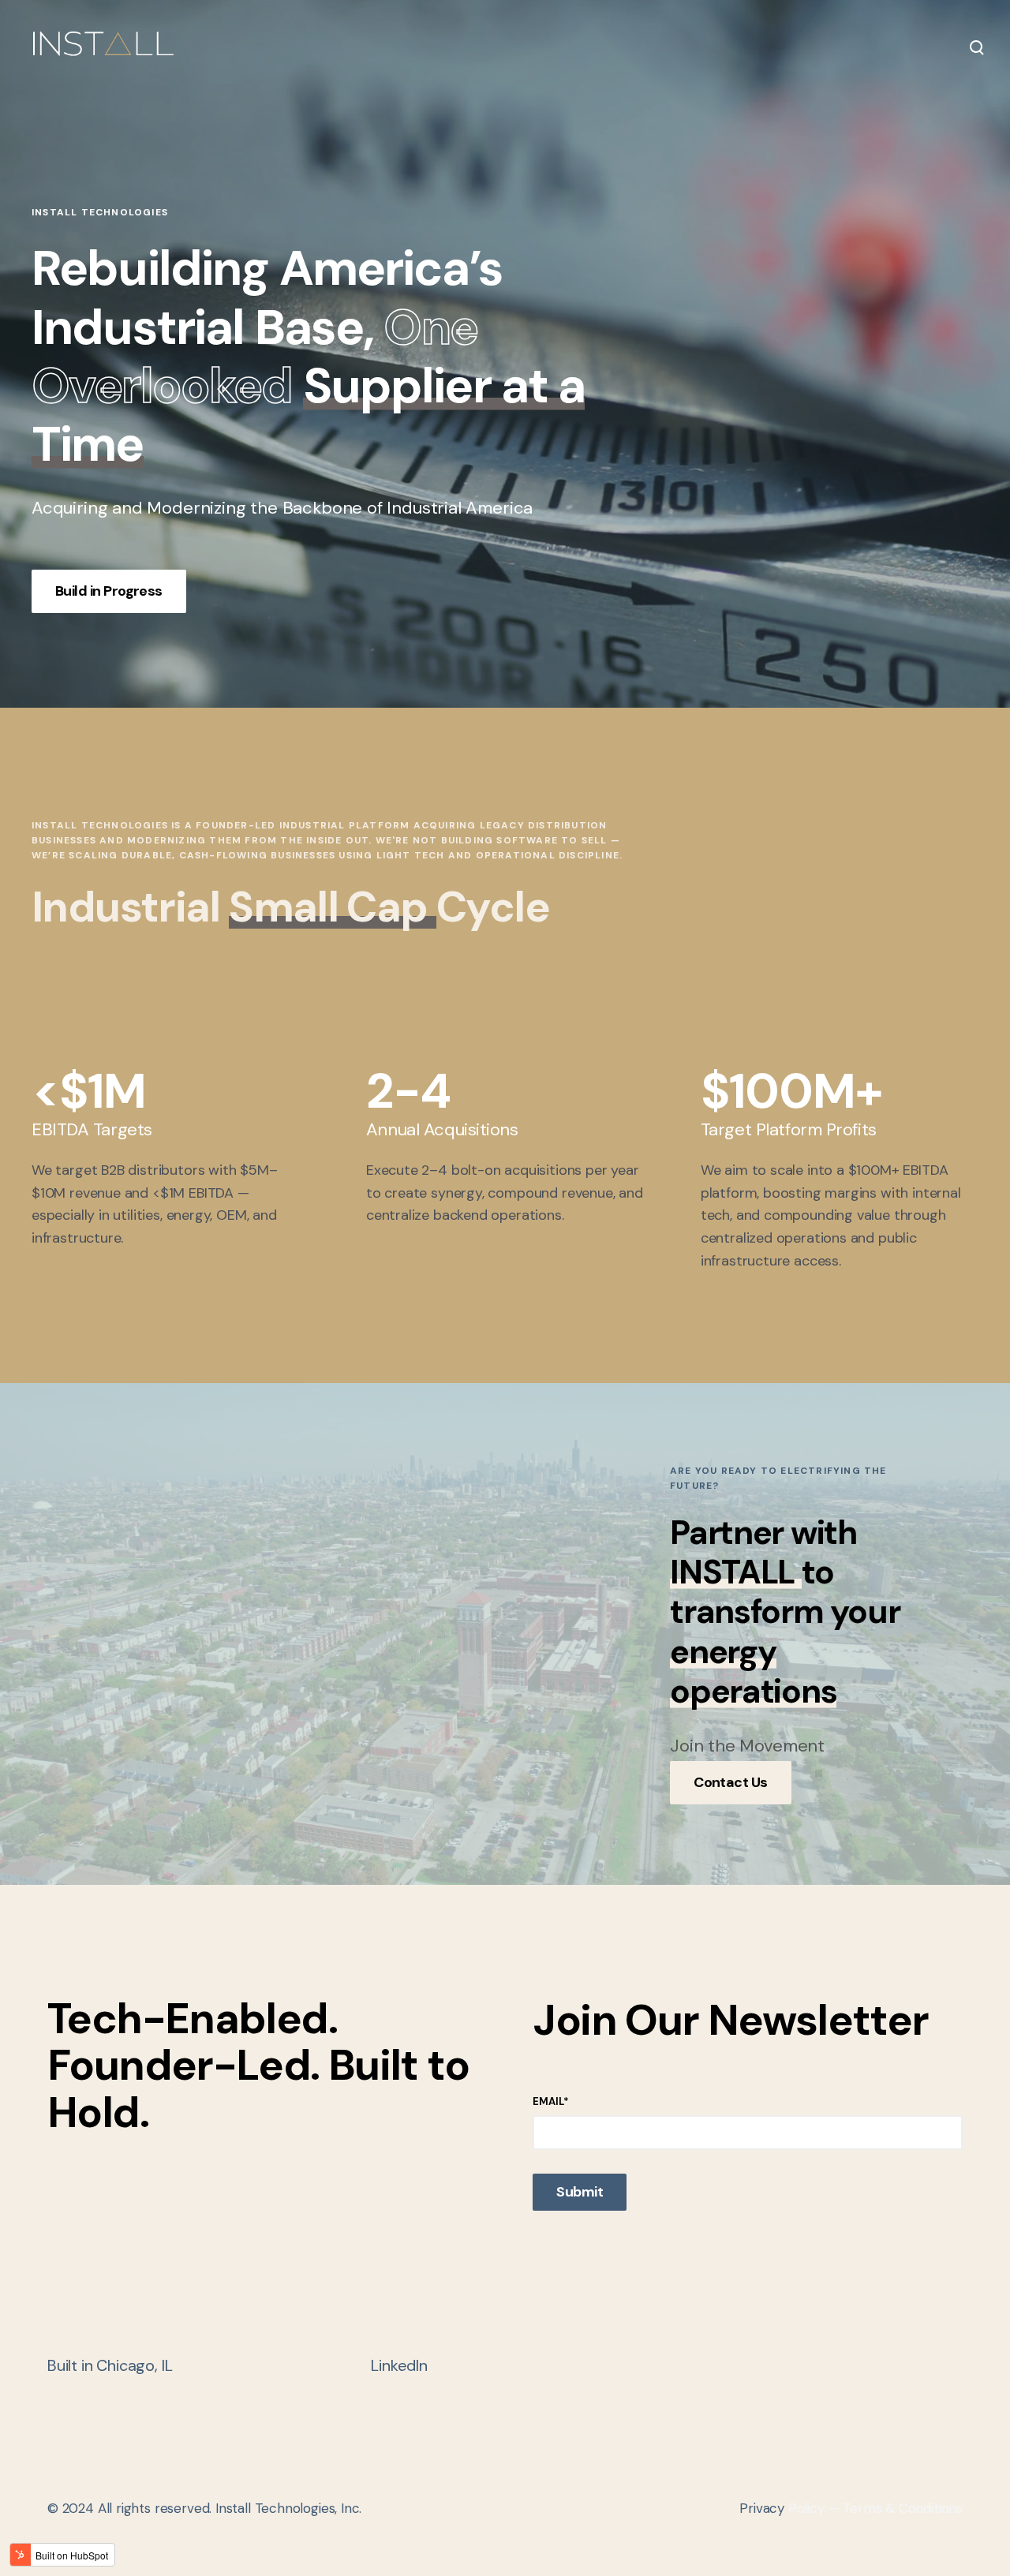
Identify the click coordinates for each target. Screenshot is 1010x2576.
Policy (782, 2508)
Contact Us (731, 1782)
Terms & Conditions (903, 2508)
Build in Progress (109, 591)
